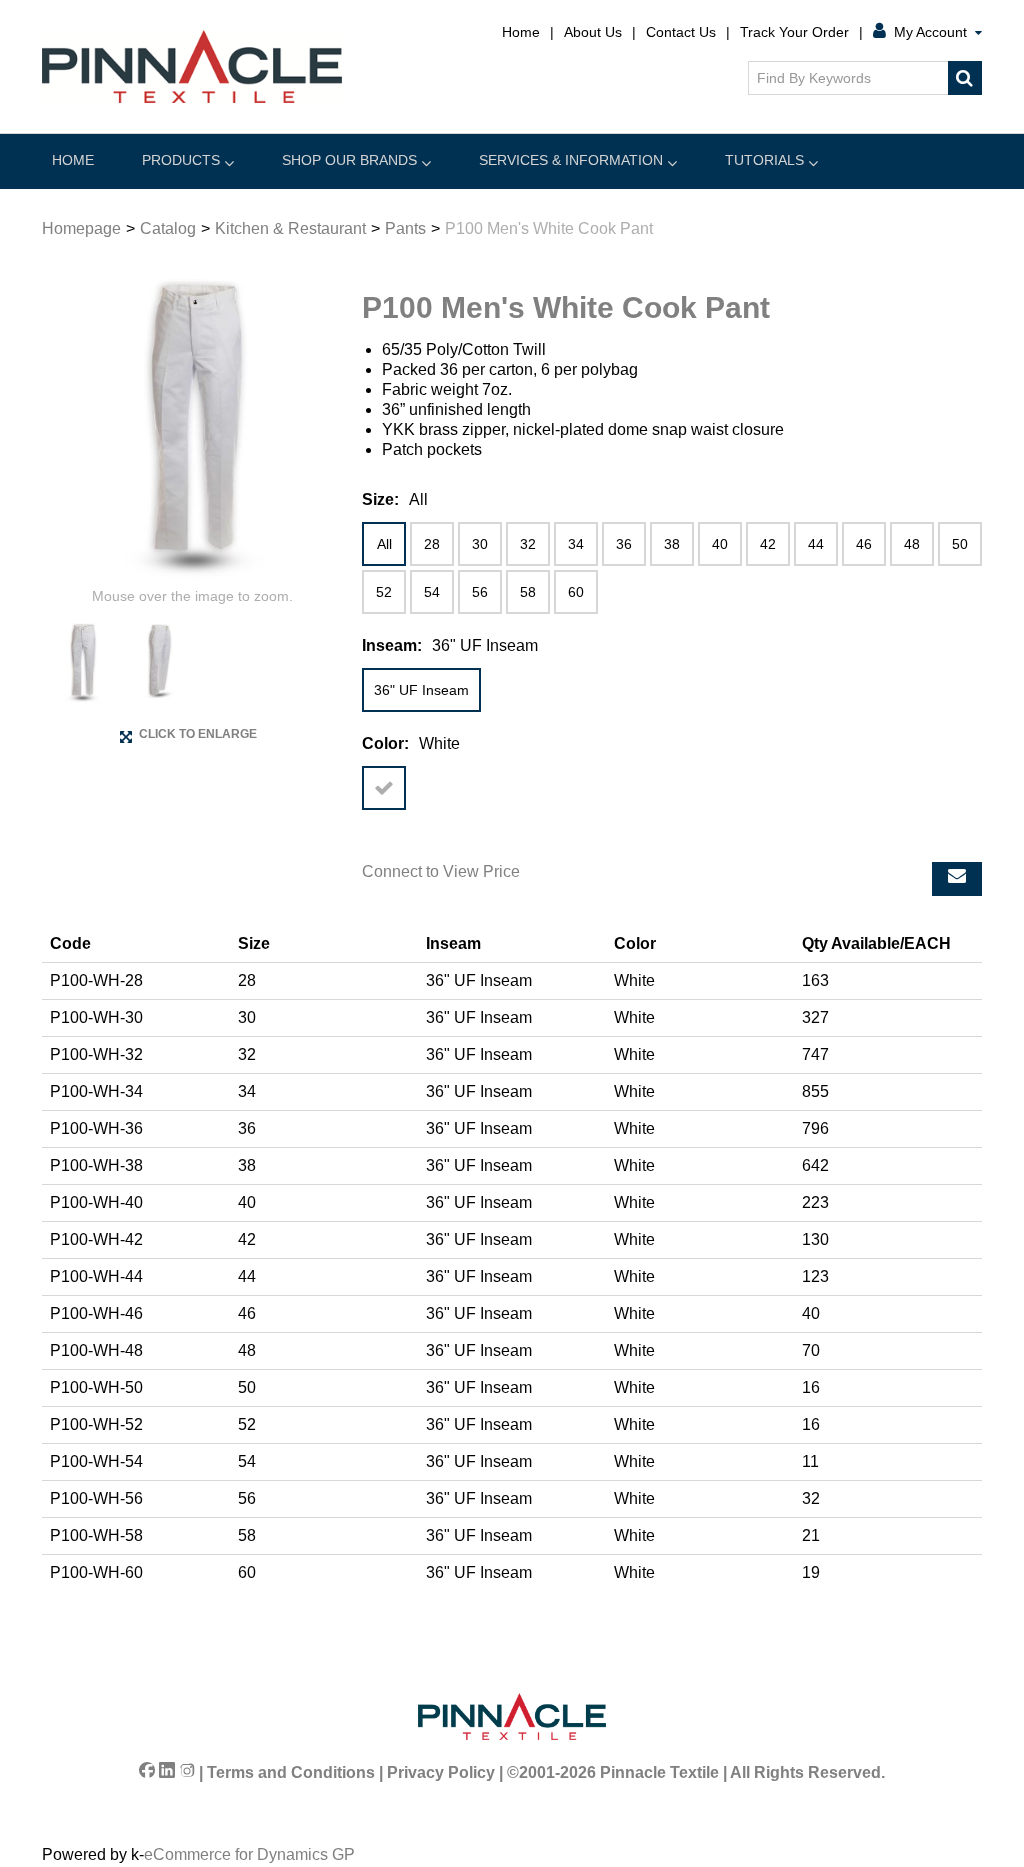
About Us (593, 32)
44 (816, 544)
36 (624, 544)
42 (768, 544)
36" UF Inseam (421, 690)
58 (528, 592)
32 (528, 544)
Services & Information (571, 160)
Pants (405, 228)
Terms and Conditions (291, 1772)
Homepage (81, 228)
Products (181, 160)
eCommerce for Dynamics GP (249, 1854)
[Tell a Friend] (957, 879)
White (384, 788)
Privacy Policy (441, 1772)
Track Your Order (794, 32)
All (384, 544)
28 (432, 544)
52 (384, 592)
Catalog (168, 228)
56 (480, 592)
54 (432, 592)
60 (576, 592)
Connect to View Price (441, 871)
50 (960, 544)
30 (480, 544)
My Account (930, 32)
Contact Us (681, 32)
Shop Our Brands (349, 160)
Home (521, 32)
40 (720, 544)
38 (672, 544)
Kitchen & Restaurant (290, 228)
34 (576, 544)
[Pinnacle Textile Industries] (192, 66)
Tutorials (764, 160)
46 (864, 544)
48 (912, 544)
